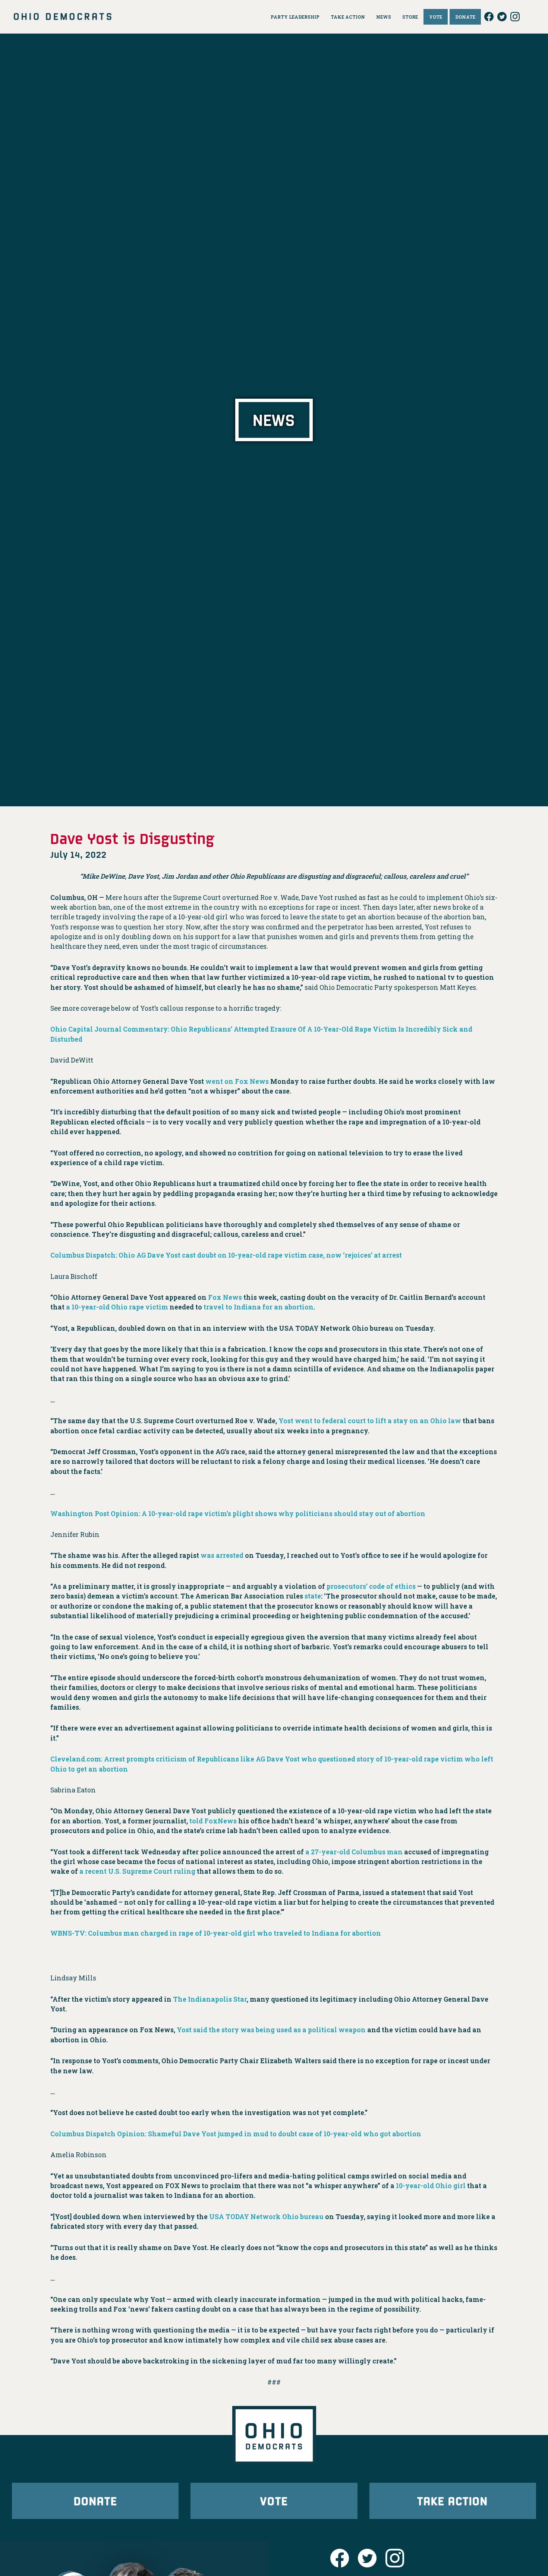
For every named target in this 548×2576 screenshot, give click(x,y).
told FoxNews (213, 1821)
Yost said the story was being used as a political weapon (271, 2030)
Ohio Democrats (63, 17)
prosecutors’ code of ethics (371, 1586)
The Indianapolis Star (210, 1999)
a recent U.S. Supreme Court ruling (137, 1871)
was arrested (222, 1555)
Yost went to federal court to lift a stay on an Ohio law (370, 1421)
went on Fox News (237, 1081)
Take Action (453, 2500)
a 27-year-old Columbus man (354, 1852)
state (313, 1596)
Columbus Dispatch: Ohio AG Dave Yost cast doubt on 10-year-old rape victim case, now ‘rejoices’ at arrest (226, 1255)
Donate (95, 2500)
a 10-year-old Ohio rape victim (117, 1307)
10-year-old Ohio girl (431, 2186)
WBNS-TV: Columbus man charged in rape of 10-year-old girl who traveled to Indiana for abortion (216, 1933)
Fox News (224, 1297)
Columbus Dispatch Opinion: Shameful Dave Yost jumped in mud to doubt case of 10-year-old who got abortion (236, 2134)
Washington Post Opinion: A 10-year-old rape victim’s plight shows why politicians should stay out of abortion (238, 1514)
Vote (274, 2500)
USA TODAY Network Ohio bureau (266, 2217)
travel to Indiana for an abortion (259, 1307)
